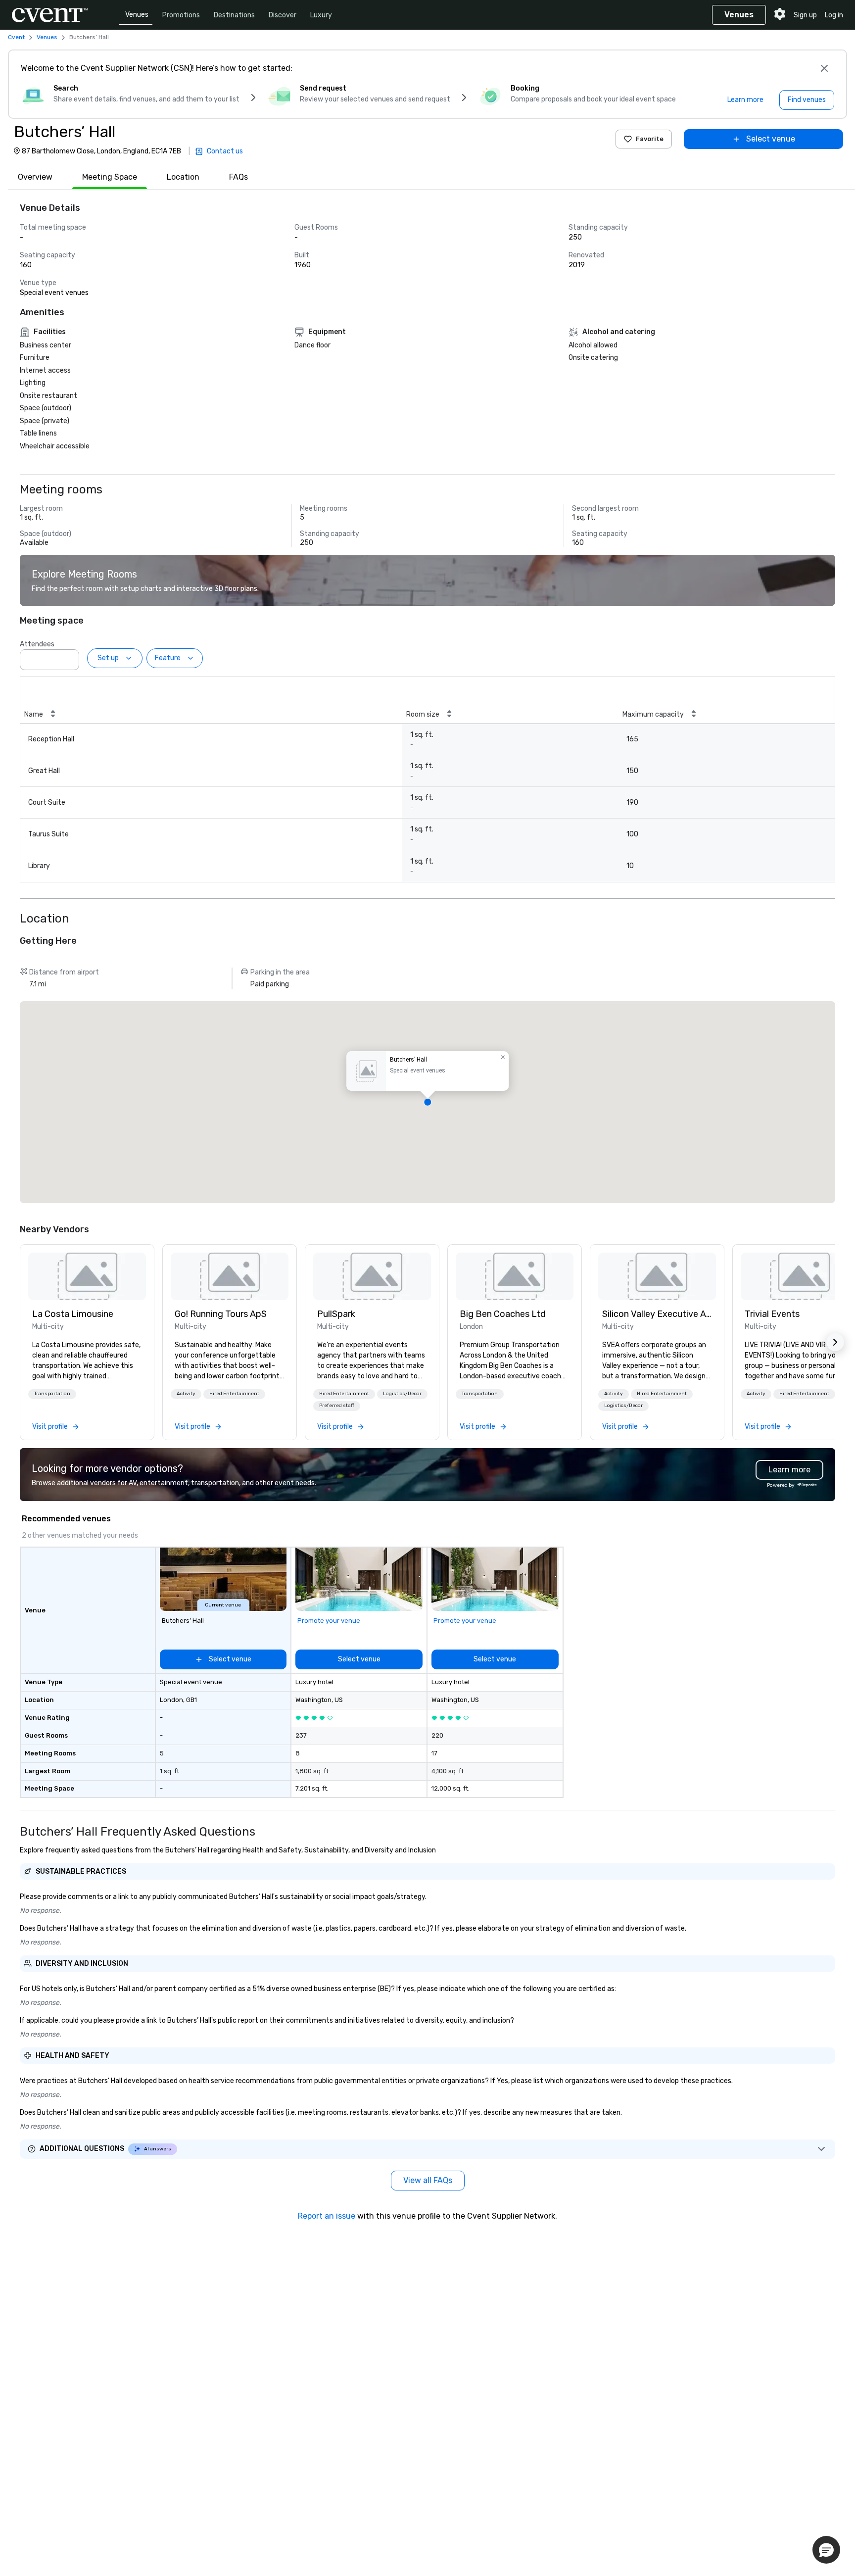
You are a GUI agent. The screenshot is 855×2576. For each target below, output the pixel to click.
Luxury (321, 15)
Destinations (234, 15)
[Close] (824, 68)
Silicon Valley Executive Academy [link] (657, 1314)
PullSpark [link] (336, 1314)
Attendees (37, 644)
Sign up (805, 15)
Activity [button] (186, 1394)
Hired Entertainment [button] (234, 1394)
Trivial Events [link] (772, 1314)
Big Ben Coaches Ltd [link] (503, 1314)
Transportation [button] (52, 1394)
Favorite (650, 139)
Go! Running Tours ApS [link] (221, 1314)
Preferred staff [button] (337, 1406)
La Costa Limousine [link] (73, 1314)
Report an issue (327, 2216)
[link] (87, 1276)
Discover (283, 15)
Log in (834, 15)
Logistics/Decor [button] (402, 1394)
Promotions (181, 15)
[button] (69, 657)
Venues (137, 15)
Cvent (16, 37)
